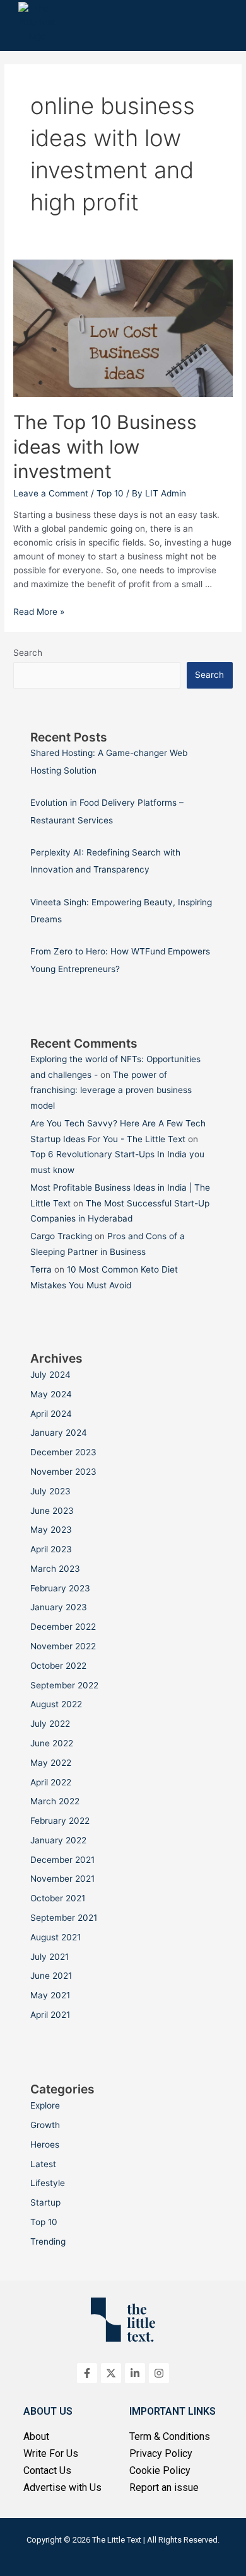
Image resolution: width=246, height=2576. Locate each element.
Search (28, 653)
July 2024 (50, 1375)
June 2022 (52, 1743)
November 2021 (62, 1879)
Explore (45, 2105)
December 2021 (62, 1860)
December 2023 (63, 1452)
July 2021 (50, 1957)
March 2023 (55, 1569)
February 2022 (60, 1821)
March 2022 (55, 1801)
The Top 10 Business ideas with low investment (105, 447)
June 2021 (51, 1976)
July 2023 (50, 1491)
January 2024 (59, 1433)
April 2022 (51, 1782)
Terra (41, 1269)
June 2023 (52, 1511)
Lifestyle (48, 2183)
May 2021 (50, 1995)
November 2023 (63, 1472)
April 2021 (50, 2015)
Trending (48, 2241)
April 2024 (51, 1414)
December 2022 (63, 1627)
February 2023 (60, 1588)
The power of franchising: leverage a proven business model (111, 1090)
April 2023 (51, 1549)
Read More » (39, 612)
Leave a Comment (51, 493)
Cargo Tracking (61, 1236)
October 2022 (58, 1666)
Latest (43, 2164)
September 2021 (64, 1918)
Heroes (45, 2144)
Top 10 (110, 493)
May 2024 (51, 1394)
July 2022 (50, 1724)
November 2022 (63, 1646)
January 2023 (59, 1607)
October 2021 (58, 1898)
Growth (45, 2125)
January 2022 (58, 1840)
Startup (45, 2202)
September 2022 (64, 1685)
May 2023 (51, 1530)
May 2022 (51, 1763)
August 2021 (56, 1937)
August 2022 (56, 1704)
